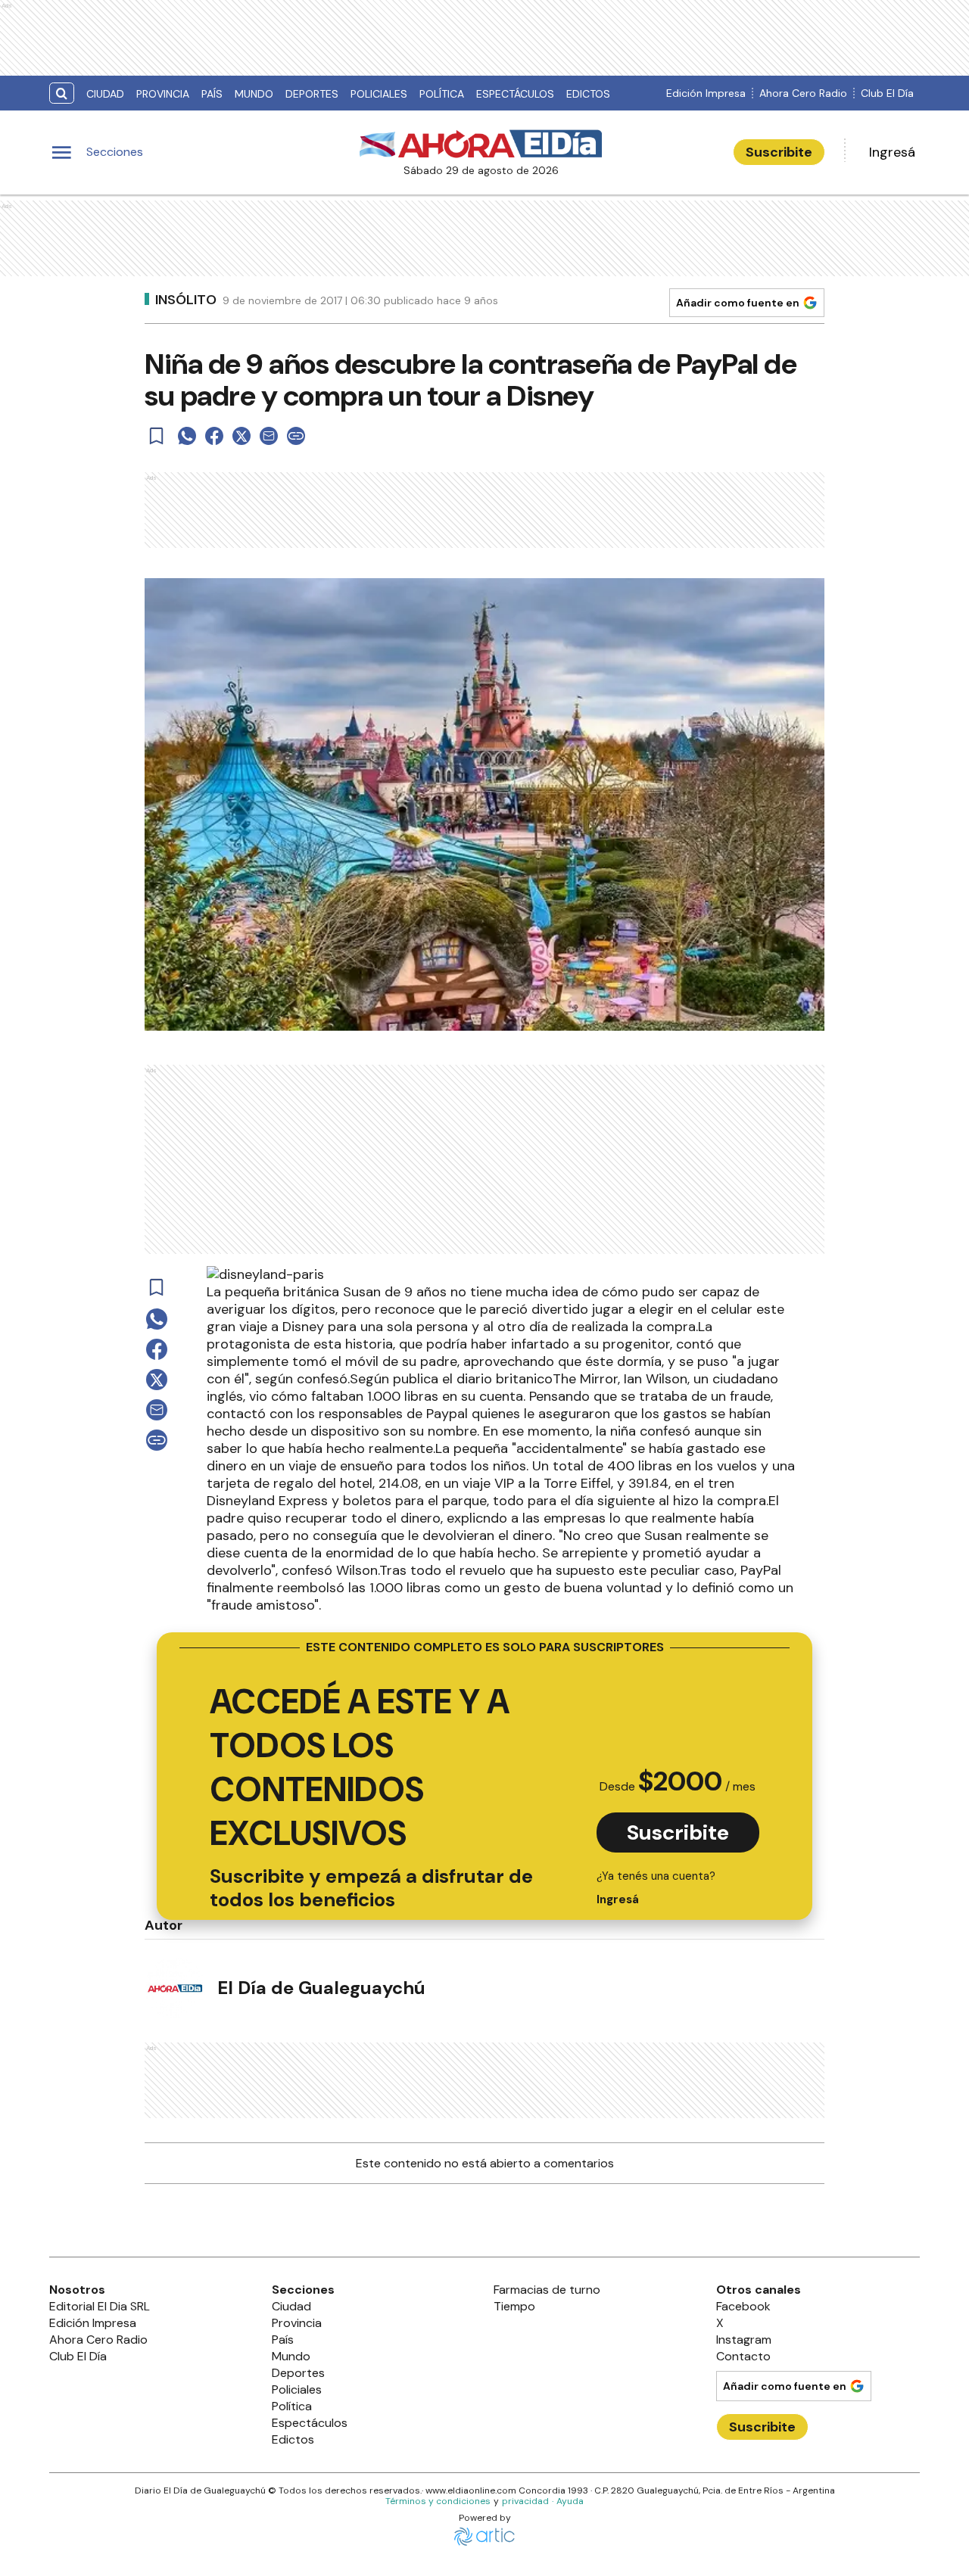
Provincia (163, 94)
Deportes (312, 94)
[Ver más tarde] (157, 436)
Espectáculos (515, 94)
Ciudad (105, 94)
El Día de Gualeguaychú (321, 1988)
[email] (269, 436)
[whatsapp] (187, 436)
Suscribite (779, 152)
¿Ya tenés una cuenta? (656, 1888)
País (212, 94)
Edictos (588, 94)
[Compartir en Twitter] (241, 436)
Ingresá (892, 152)
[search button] (62, 93)
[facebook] (214, 436)
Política (442, 94)
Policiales (379, 94)
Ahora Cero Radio (803, 93)
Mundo (254, 94)
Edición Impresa (706, 93)
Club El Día (887, 93)
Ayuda (570, 2501)
